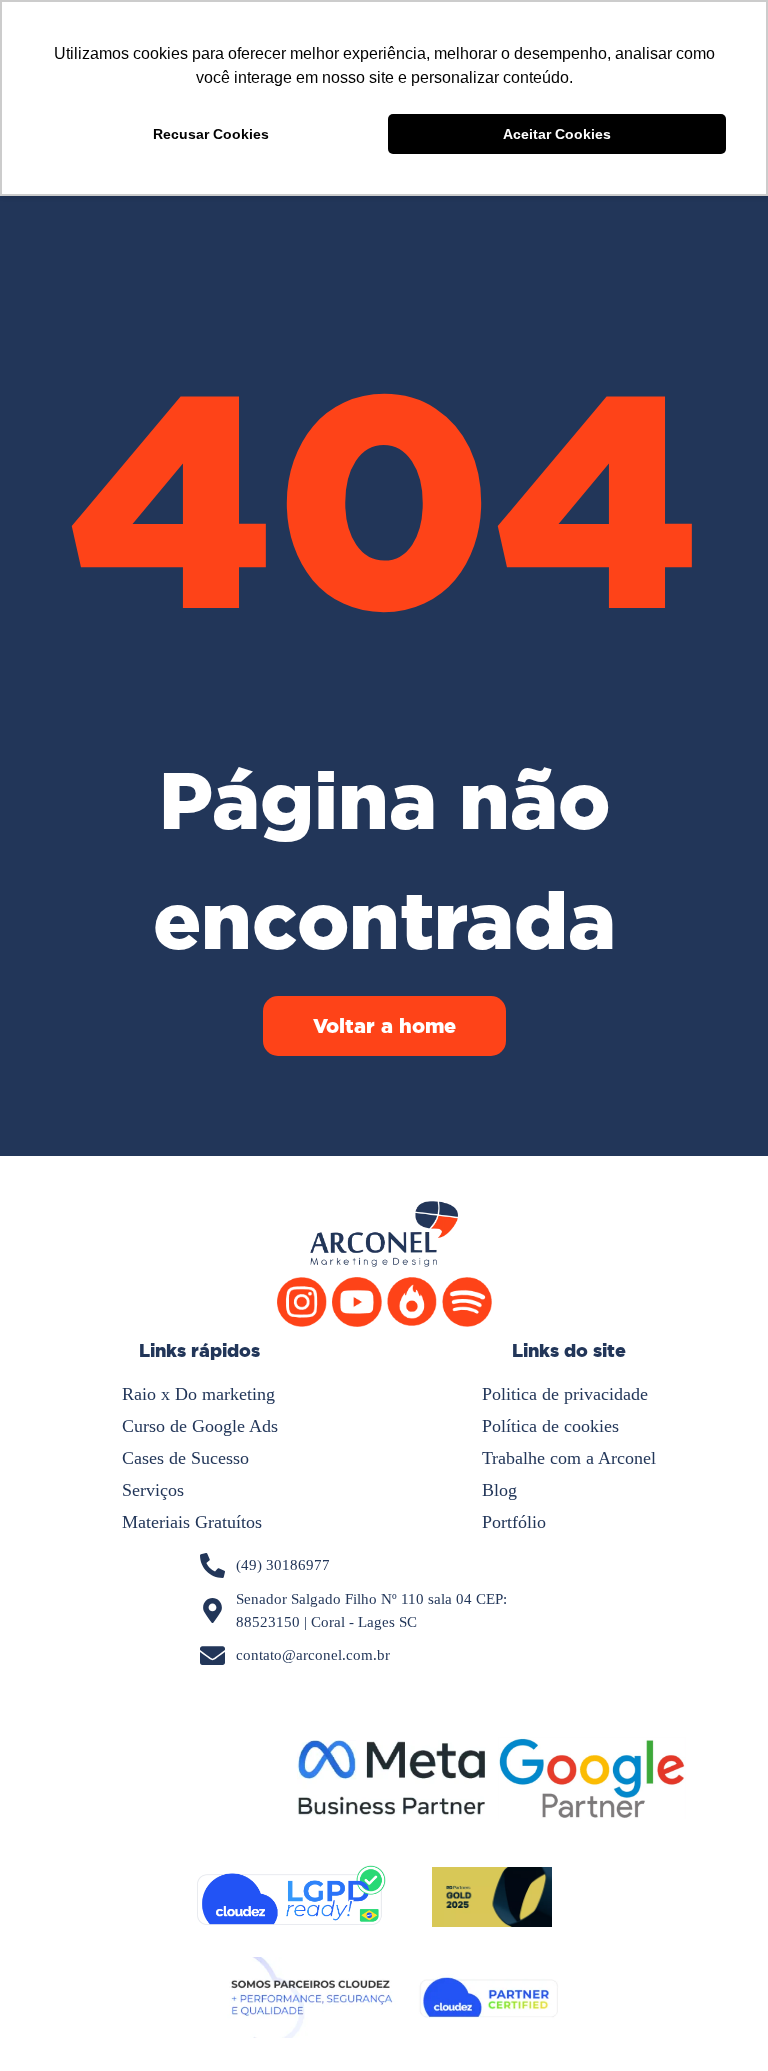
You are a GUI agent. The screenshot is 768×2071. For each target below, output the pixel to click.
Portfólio (514, 1522)
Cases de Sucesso (185, 1458)
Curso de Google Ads (200, 1426)
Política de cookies (550, 1426)
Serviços (153, 1490)
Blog (499, 1490)
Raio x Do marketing (198, 1394)
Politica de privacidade (565, 1394)
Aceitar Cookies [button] (557, 134)
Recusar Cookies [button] (211, 134)
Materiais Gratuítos (192, 1522)
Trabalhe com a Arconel (569, 1458)
